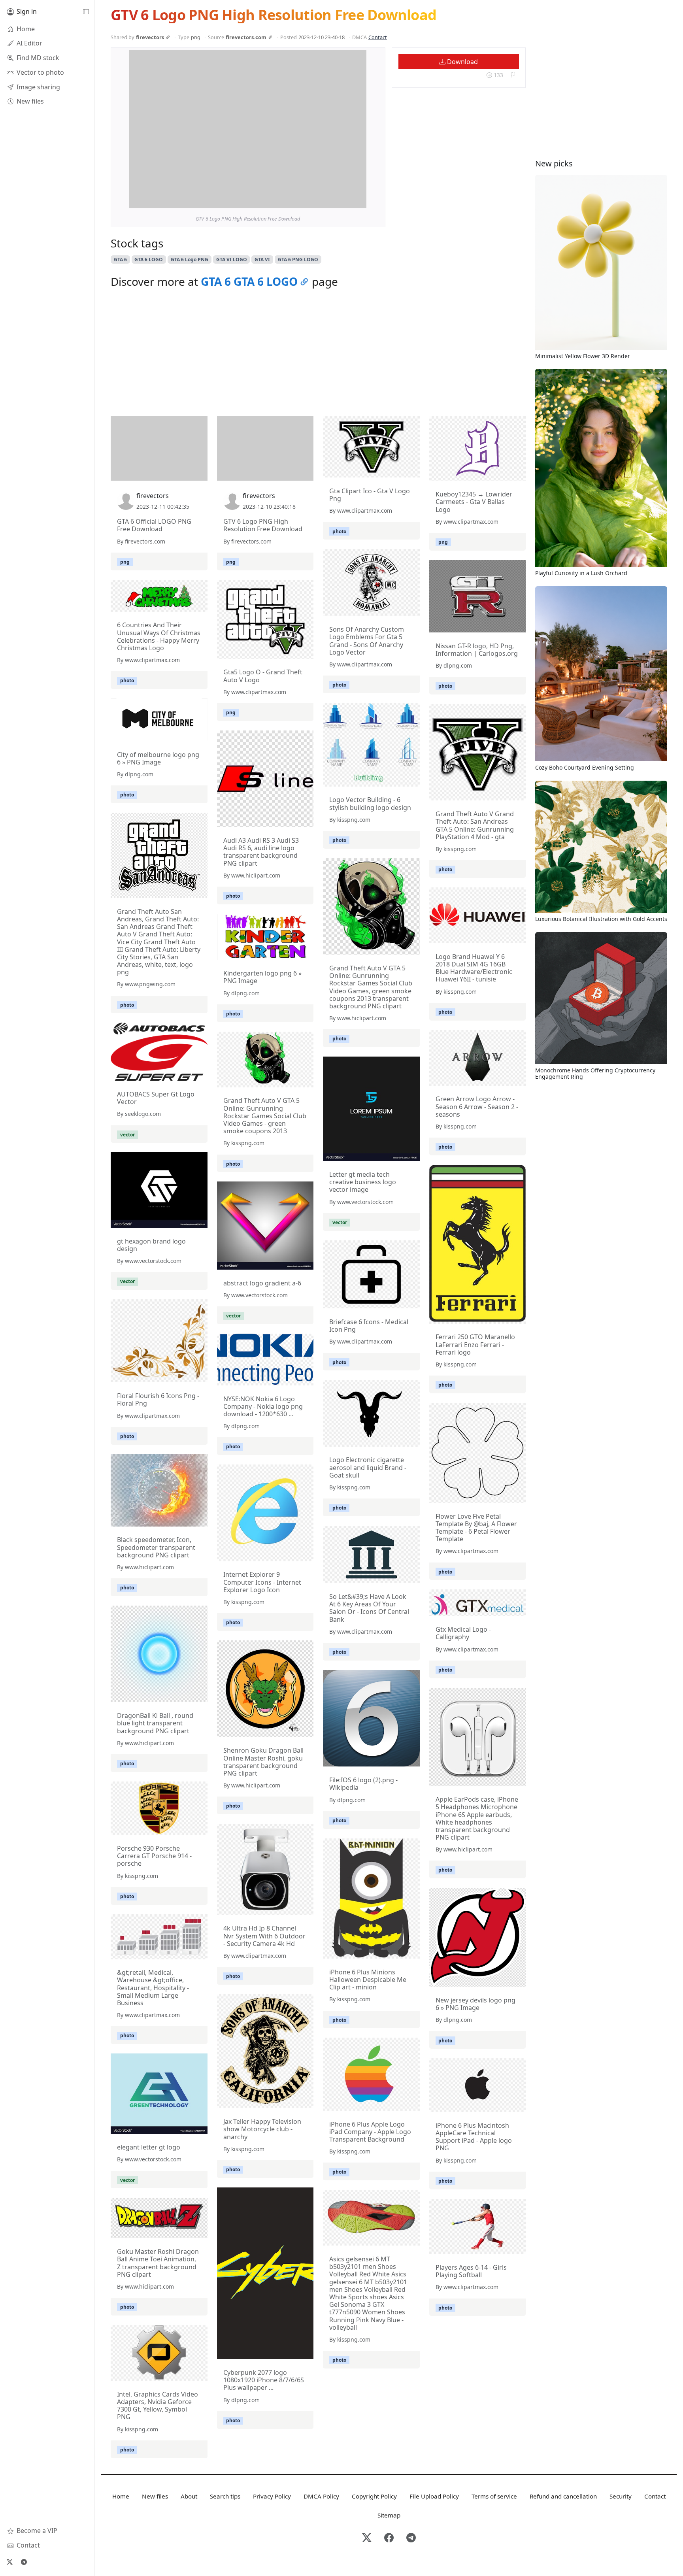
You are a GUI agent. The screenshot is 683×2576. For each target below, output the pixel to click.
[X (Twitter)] (9, 2562)
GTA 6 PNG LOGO (298, 259)
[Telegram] (24, 2562)
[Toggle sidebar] (86, 12)
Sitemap (389, 2515)
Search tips (225, 2496)
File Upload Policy (434, 2496)
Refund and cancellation (563, 2496)
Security (621, 2496)
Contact (378, 37)
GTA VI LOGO (232, 259)
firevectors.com (246, 37)
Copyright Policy (374, 2496)
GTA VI (262, 259)
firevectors (150, 37)
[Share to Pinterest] (358, 200)
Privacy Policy (272, 2496)
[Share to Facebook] (344, 200)
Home (121, 2496)
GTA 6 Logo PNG (190, 259)
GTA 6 (120, 259)
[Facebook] (389, 2538)
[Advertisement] (318, 355)
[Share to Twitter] (330, 200)
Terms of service (494, 2496)
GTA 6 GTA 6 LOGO (249, 281)
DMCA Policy (321, 2496)
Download (462, 62)
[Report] (513, 75)
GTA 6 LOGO (149, 259)
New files (155, 2496)
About (189, 2496)
